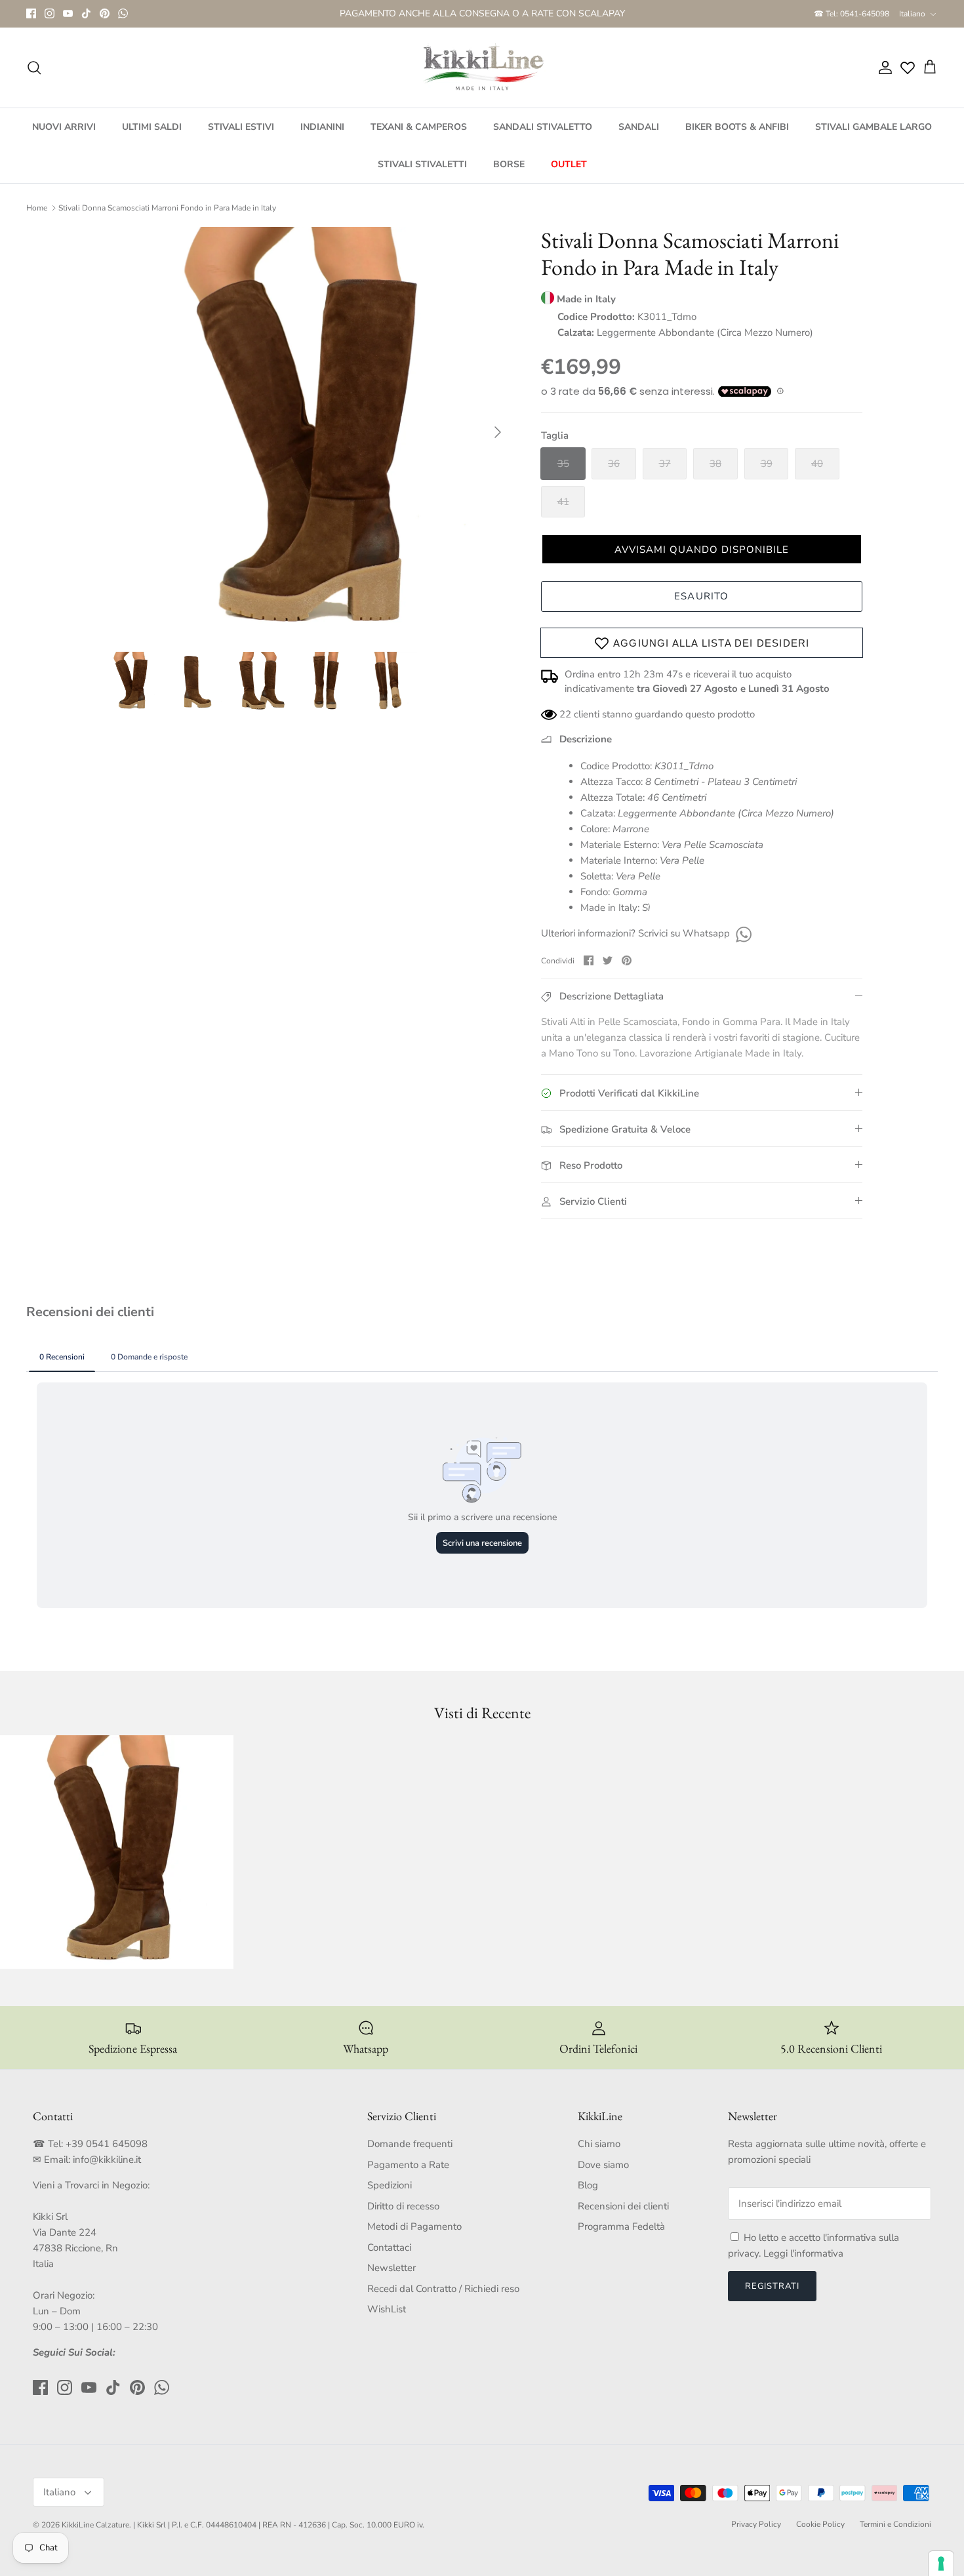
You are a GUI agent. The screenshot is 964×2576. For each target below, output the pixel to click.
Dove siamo (603, 2176)
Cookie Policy (820, 2535)
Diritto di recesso (403, 2217)
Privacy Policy (756, 2535)
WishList (387, 2320)
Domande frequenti (410, 2155)
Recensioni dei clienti (623, 2217)
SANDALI (639, 138)
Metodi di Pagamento (414, 2238)
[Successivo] (498, 443)
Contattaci (389, 2259)
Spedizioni (390, 2196)
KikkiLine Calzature (95, 2536)
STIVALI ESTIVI (241, 138)
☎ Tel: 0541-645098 (852, 19)
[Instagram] (50, 19)
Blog (588, 2196)
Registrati (772, 2297)
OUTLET (569, 175)
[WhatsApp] (123, 19)
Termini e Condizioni (895, 2535)
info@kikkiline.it (107, 2171)
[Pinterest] (105, 19)
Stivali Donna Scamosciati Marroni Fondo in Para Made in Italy (167, 219)
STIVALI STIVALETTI (422, 175)
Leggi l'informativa (803, 2264)
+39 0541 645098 (107, 2155)
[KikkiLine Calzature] (482, 79)
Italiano (912, 19)
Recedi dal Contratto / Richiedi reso (443, 2300)
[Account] (883, 79)
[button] (702, 560)
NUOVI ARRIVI (64, 138)
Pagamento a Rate (408, 2176)
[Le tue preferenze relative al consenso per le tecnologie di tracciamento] (941, 2564)
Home (37, 219)
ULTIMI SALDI (152, 138)
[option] (307, 443)
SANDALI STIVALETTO (543, 138)
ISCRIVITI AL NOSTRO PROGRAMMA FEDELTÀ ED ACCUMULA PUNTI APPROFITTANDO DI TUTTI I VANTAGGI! (482, 20)
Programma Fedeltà (621, 2238)
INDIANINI (322, 138)
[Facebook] (31, 19)
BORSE (509, 175)
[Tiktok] (86, 19)
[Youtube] (68, 19)
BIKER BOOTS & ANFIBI (737, 138)
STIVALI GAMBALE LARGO (874, 138)
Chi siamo (599, 2155)
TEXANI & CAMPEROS (419, 138)
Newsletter (392, 2279)
